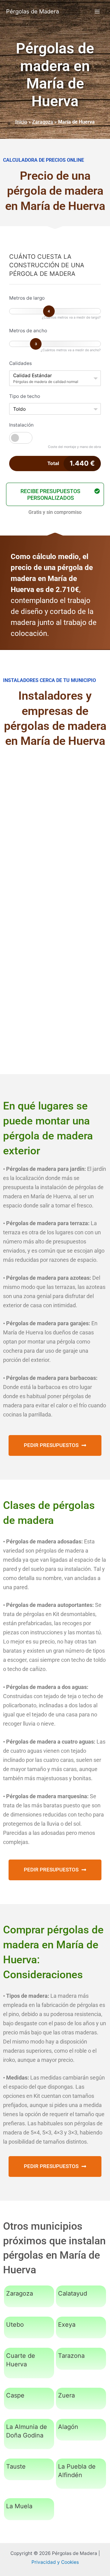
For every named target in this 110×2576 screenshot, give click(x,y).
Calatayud (73, 2293)
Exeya (67, 2325)
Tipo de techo (25, 396)
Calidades (20, 363)
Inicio (21, 122)
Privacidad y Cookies (55, 2562)
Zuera (66, 2395)
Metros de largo (27, 298)
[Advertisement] (55, 817)
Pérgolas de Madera (33, 11)
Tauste (16, 2466)
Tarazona (71, 2356)
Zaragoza (43, 122)
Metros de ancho (28, 331)
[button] (55, 494)
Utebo (15, 2325)
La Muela (19, 2506)
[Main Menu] (97, 11)
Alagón (68, 2427)
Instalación (21, 425)
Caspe (15, 2395)
